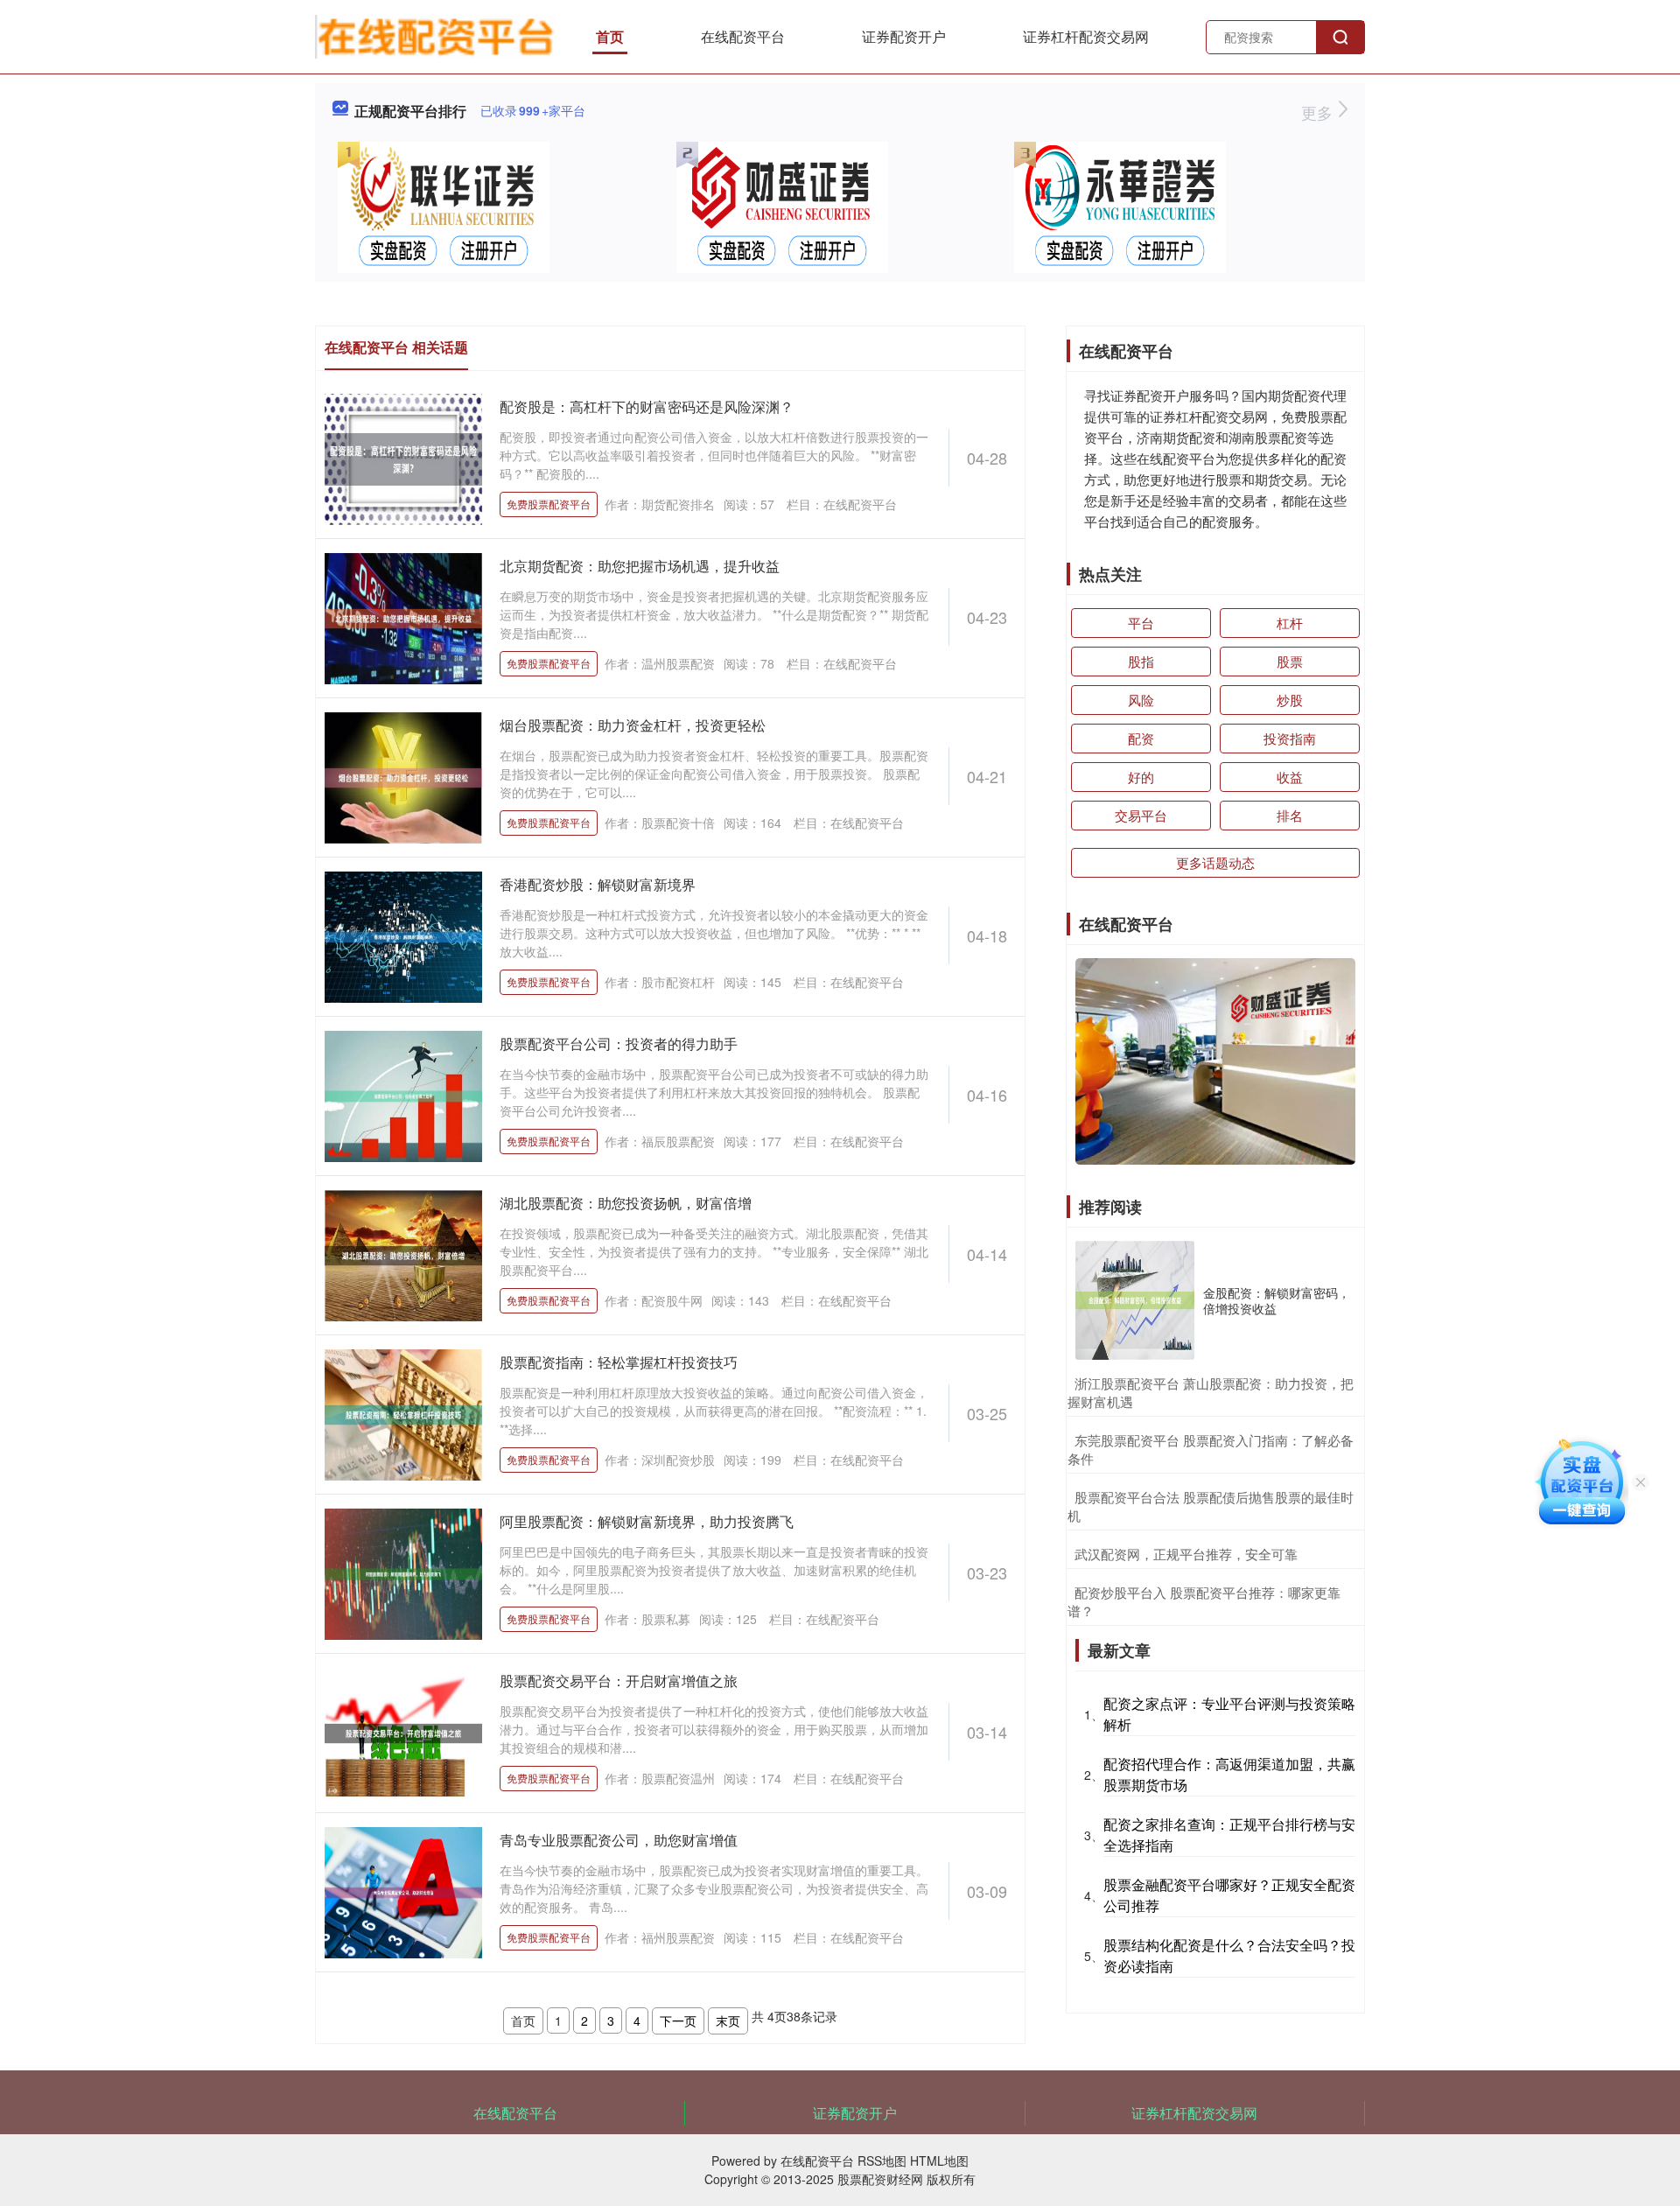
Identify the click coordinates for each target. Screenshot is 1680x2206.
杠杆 (1290, 623)
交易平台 (1141, 815)
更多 (1319, 112)
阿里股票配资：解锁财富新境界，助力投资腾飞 (647, 1521)
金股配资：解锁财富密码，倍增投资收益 (1277, 1300)
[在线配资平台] (435, 35)
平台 (1141, 623)
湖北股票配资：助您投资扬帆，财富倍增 (626, 1203)
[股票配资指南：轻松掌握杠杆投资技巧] (403, 1413)
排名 (1290, 815)
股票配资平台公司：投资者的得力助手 (619, 1043)
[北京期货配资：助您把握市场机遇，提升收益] (403, 617)
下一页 (678, 2020)
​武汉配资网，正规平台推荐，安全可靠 (1186, 1554)
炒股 (1290, 700)
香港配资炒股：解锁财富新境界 (598, 884)
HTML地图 (939, 2160)
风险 (1141, 700)
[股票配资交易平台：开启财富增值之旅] (403, 1732)
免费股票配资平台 (549, 504)
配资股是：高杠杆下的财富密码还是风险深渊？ (647, 406)
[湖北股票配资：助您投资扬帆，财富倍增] (403, 1254)
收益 (1290, 777)
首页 (610, 36)
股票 (1290, 661)
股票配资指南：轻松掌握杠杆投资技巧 (619, 1362)
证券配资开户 (904, 36)
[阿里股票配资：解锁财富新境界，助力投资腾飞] (403, 1572)
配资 (1141, 738)
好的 (1141, 777)
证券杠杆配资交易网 (1086, 36)
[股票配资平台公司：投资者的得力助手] (403, 1095)
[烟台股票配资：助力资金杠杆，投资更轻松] (403, 776)
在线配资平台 (743, 36)
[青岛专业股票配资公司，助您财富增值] (403, 1891)
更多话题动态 (1215, 862)
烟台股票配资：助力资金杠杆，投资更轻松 (633, 725)
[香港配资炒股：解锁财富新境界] (403, 935)
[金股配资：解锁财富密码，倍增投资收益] (1135, 1300)
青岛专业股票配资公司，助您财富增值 (619, 1840)
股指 (1141, 661)
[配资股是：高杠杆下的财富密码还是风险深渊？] (403, 458)
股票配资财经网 (880, 2179)
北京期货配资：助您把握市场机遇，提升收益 (640, 566)
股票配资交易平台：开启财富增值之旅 (619, 1681)
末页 (728, 2020)
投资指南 (1290, 738)
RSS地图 (882, 2160)
